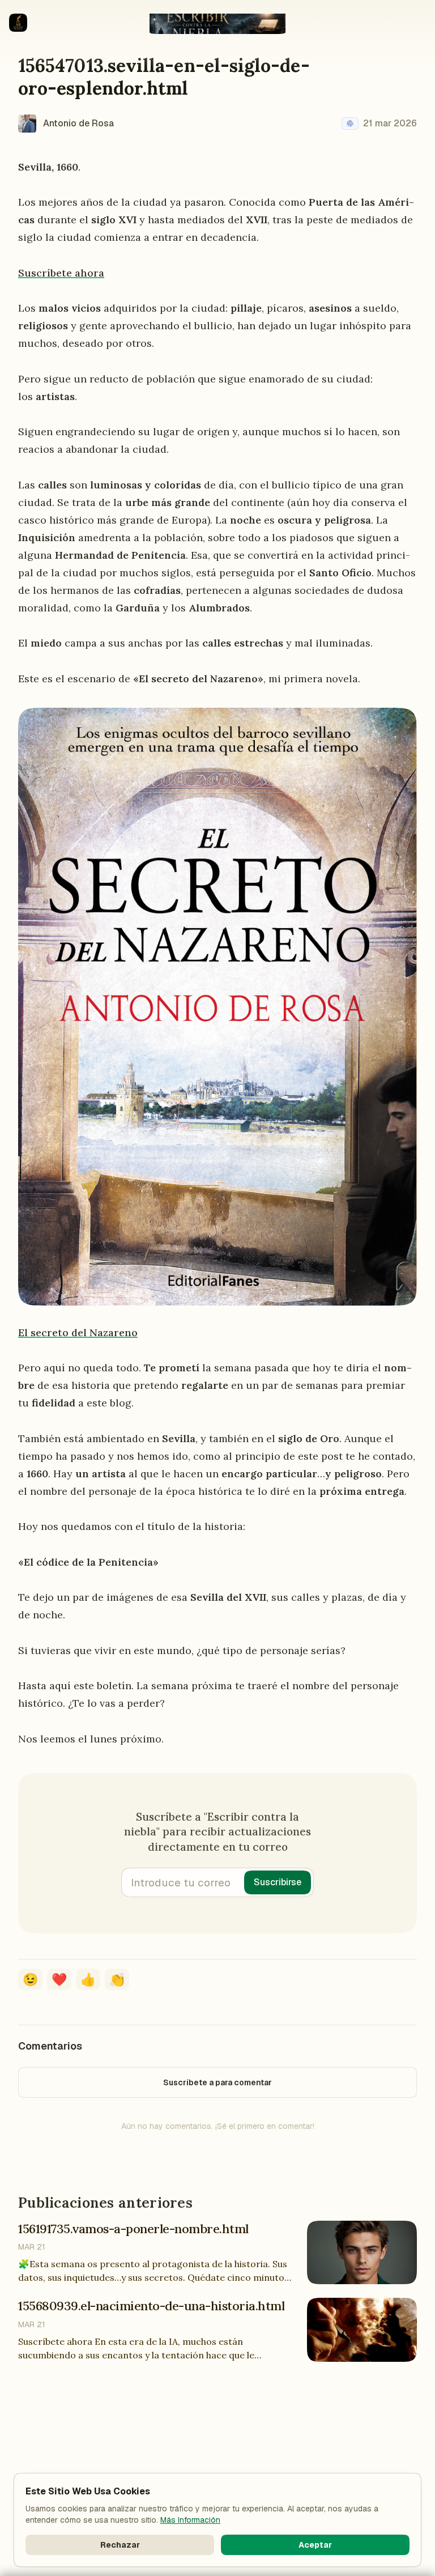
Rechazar (120, 2545)
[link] (350, 124)
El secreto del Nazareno (78, 1332)
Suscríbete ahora (61, 273)
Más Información (190, 2520)
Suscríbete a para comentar (217, 2082)
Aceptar (315, 2545)
